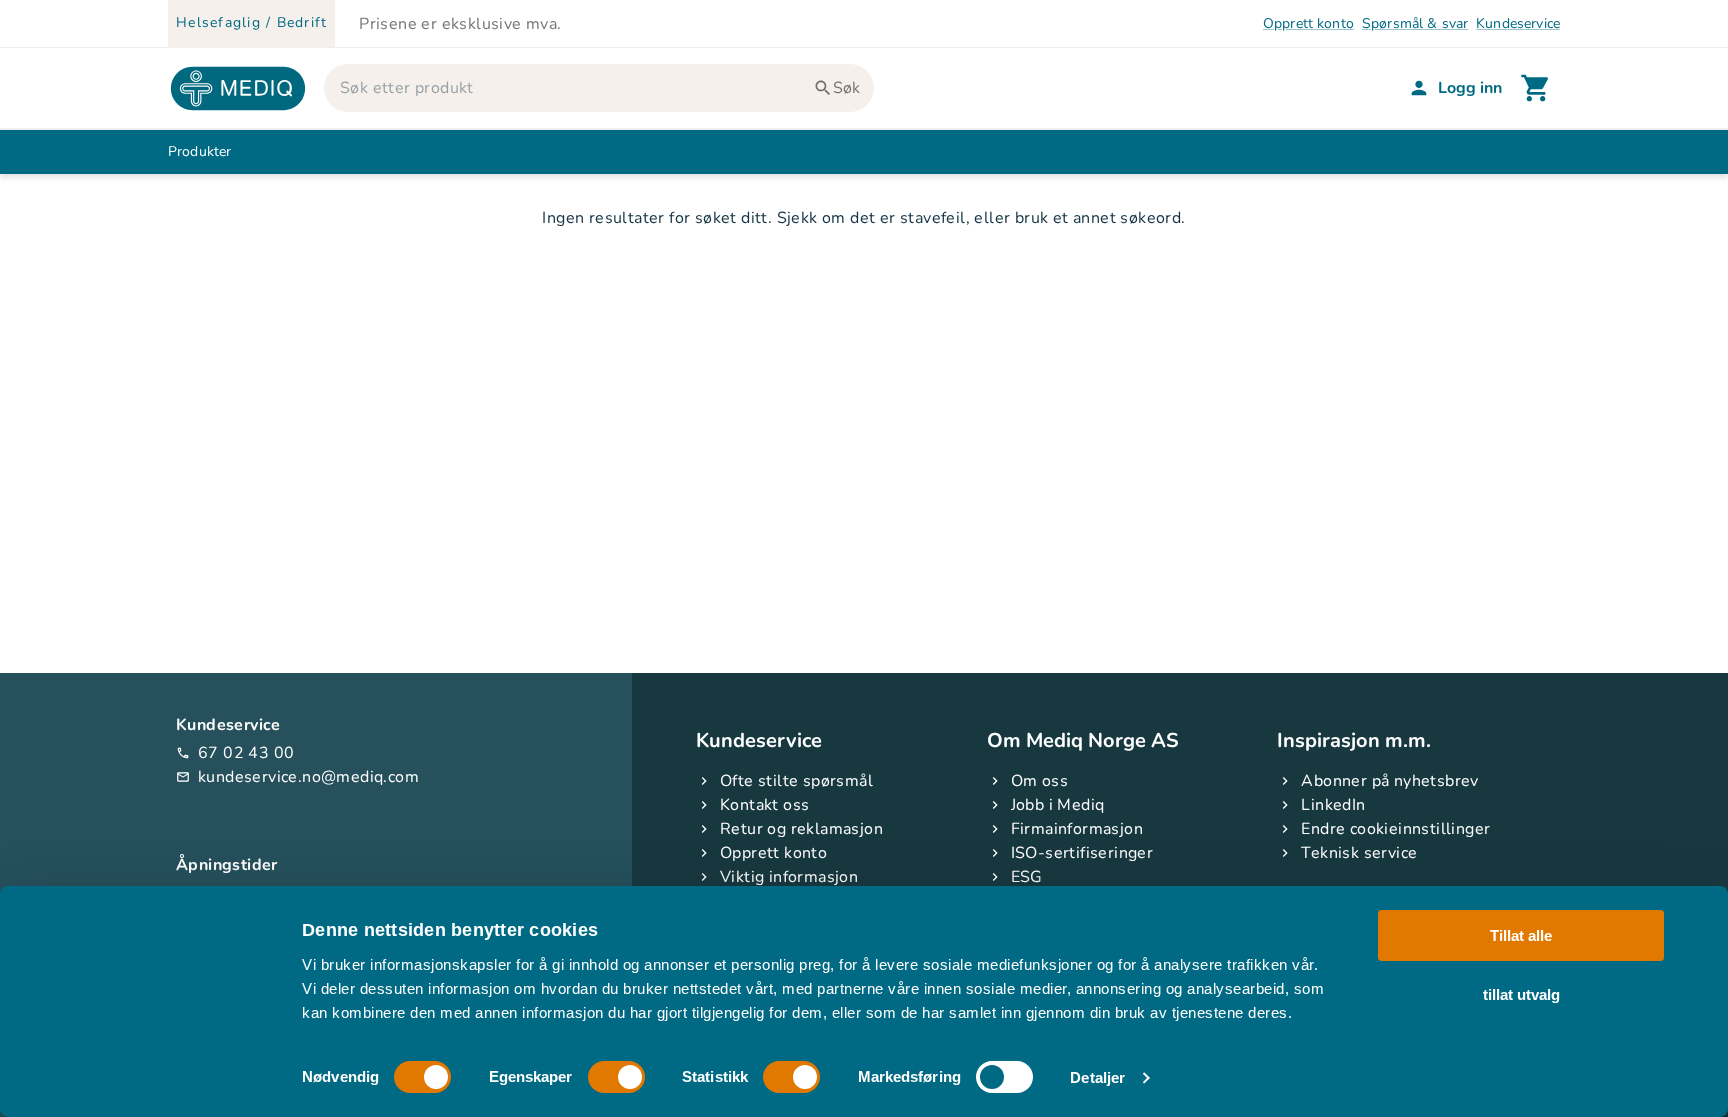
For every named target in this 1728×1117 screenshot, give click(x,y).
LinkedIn (1333, 805)
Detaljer (1097, 1077)
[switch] (616, 1077)
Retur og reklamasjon (801, 829)
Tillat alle (1521, 935)
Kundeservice (1518, 23)
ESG (1027, 877)
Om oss (1039, 781)
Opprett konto (1308, 23)
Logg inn (1470, 88)
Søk (846, 88)
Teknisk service (1359, 853)
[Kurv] (1536, 88)
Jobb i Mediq (1058, 805)
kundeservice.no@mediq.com (297, 777)
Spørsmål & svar (1415, 23)
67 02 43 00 (235, 753)
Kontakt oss (764, 805)
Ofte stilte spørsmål (796, 781)
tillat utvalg (1521, 993)
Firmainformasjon (1077, 829)
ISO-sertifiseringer (1082, 853)
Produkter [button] (199, 151)
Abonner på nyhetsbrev (1389, 781)
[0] (1536, 88)
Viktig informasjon (789, 877)
